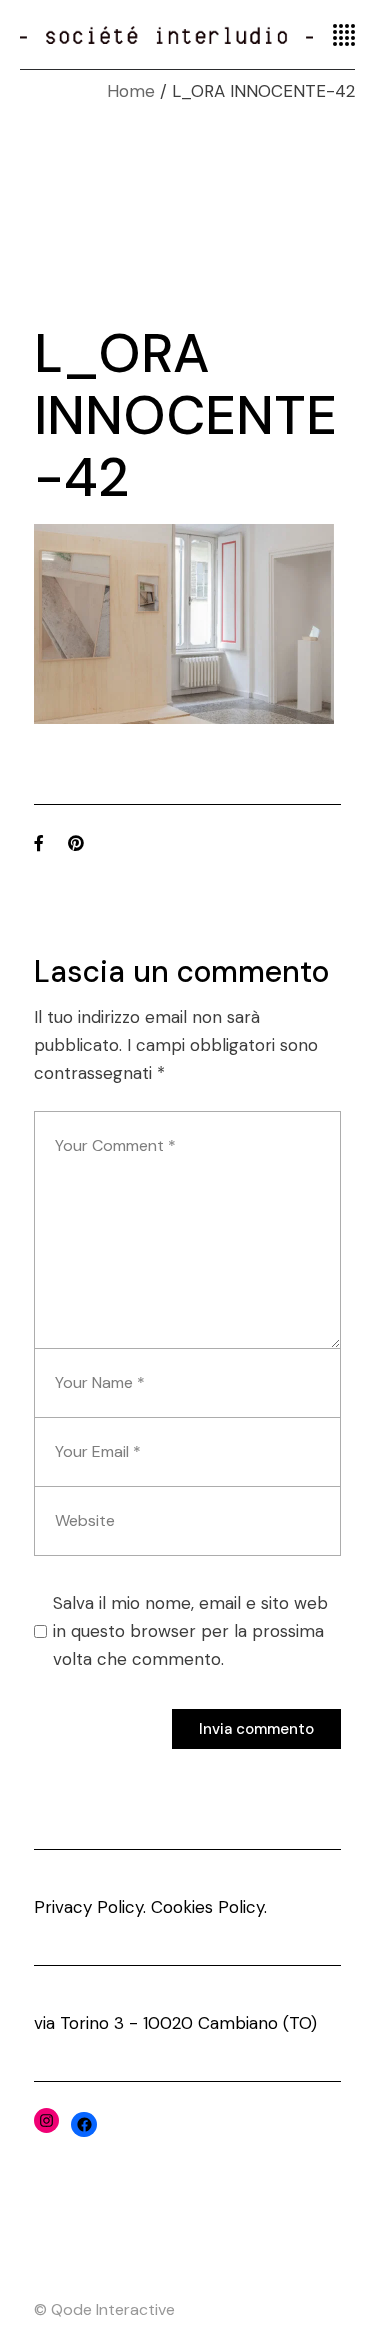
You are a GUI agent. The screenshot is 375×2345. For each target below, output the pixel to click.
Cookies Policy (207, 1907)
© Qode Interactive (104, 2309)
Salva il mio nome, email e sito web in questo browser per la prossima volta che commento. (190, 1631)
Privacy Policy (88, 1907)
